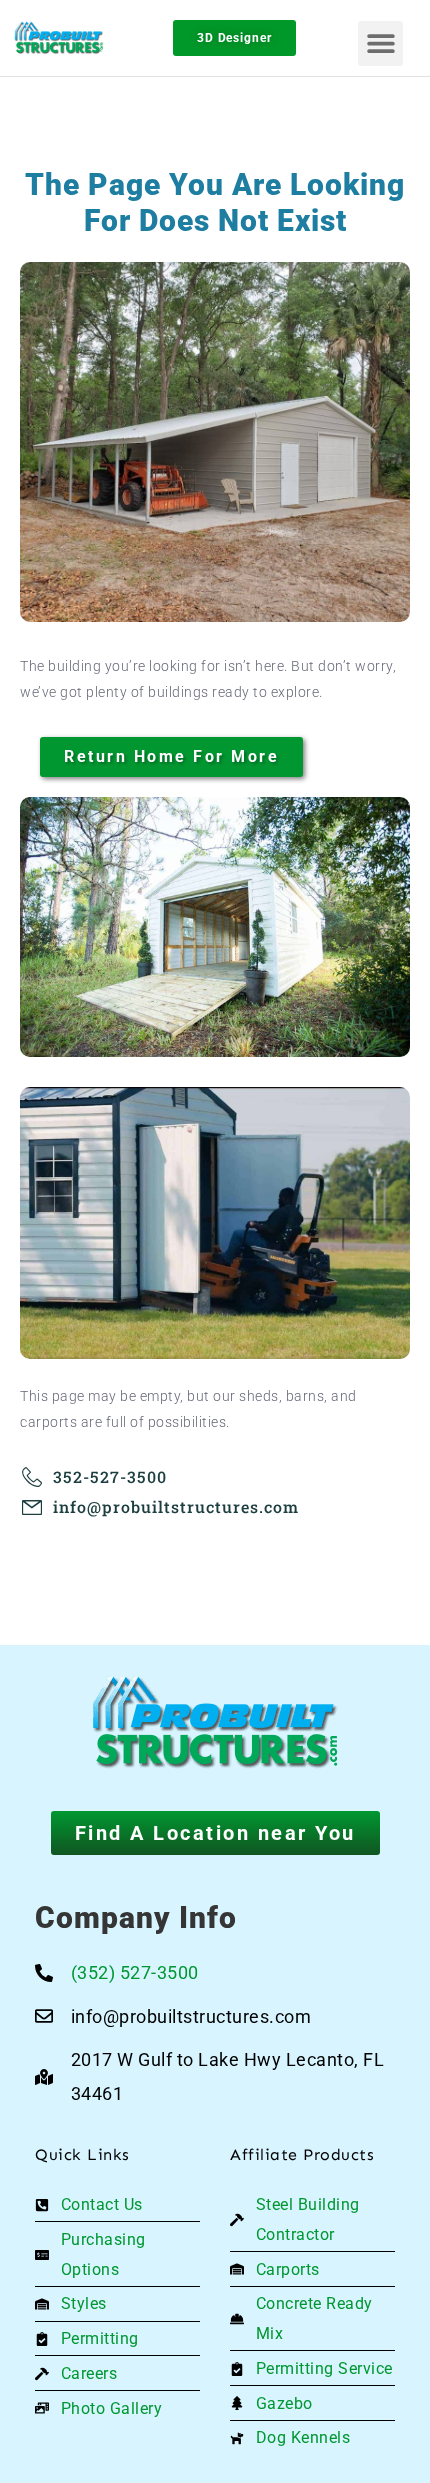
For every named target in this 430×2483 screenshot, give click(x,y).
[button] (380, 43)
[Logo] (68, 38)
